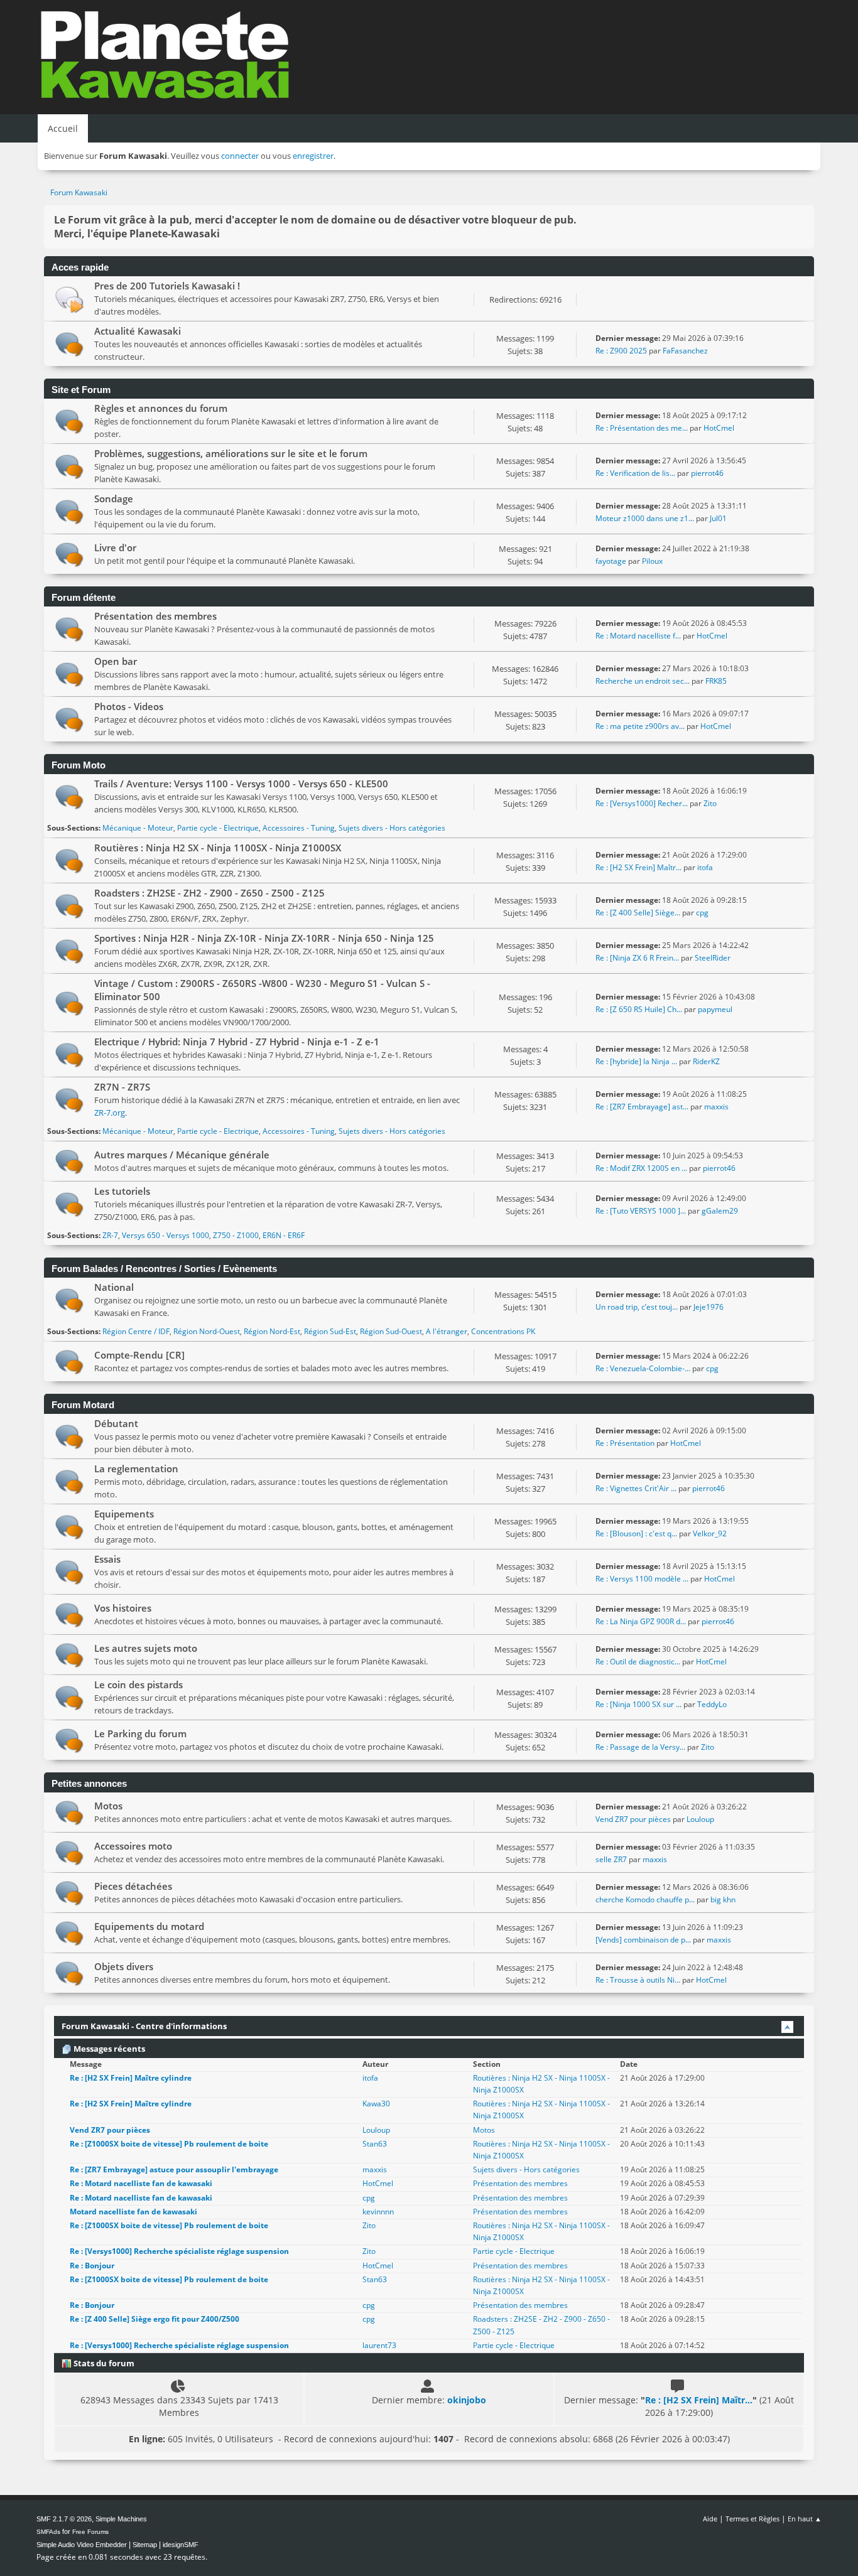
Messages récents (108, 2049)
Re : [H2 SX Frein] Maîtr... (638, 867)
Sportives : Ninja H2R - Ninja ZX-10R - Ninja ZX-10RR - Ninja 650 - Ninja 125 (264, 938)
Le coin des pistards (138, 1684)
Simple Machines (121, 2519)
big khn (723, 1900)
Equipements (124, 1514)
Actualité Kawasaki (138, 331)
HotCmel (719, 428)
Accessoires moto (133, 1846)
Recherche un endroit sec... (643, 681)
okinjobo (467, 2400)
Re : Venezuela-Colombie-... (643, 1368)
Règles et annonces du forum (161, 408)
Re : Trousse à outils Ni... (638, 1980)
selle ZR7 (611, 1859)
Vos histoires (123, 1608)
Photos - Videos (129, 706)
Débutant (116, 1423)
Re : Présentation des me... (642, 428)
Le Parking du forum (140, 1733)
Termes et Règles (752, 2519)
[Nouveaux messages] (69, 344)
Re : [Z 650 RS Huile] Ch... (639, 1009)
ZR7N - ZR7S (122, 1087)
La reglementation (136, 1469)
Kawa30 (376, 2104)
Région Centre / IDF (136, 1331)
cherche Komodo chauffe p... (645, 1900)
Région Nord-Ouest (207, 1331)
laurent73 (379, 2345)
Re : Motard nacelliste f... (638, 636)
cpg (702, 913)
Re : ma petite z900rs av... (640, 726)
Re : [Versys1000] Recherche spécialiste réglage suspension (179, 2251)
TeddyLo (712, 1704)
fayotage (611, 561)
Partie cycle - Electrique (218, 828)
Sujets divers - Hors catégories (392, 828)
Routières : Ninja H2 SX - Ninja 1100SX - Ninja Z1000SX (218, 848)
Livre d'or (115, 547)
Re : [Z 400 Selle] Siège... (638, 913)
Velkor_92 (710, 1533)
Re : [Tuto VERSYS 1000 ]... (641, 1211)
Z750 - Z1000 (236, 1235)
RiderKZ (706, 1061)
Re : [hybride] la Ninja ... (636, 1061)
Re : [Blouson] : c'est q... (636, 1533)
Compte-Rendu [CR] (139, 1355)
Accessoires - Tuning (299, 828)
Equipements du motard (149, 1926)
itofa (705, 867)
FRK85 (716, 681)
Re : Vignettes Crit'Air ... (636, 1488)
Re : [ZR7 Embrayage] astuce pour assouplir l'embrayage (174, 2169)
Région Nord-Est (272, 1331)
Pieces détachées (133, 1886)
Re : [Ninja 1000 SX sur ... (638, 1704)
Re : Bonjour (92, 2266)
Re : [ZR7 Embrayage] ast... (642, 1107)
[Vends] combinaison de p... (643, 1940)
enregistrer (313, 156)
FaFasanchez (685, 351)
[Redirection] (69, 299)
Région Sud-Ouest (391, 1331)
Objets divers (124, 1966)
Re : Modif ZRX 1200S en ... (641, 1168)
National (114, 1287)
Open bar (116, 661)
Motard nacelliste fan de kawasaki (133, 2212)
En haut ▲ (805, 2519)
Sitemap (145, 2545)
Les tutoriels (122, 1191)
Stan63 (375, 2144)
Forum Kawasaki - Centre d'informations (144, 2026)
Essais (107, 1559)
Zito (710, 803)
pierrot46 (707, 473)
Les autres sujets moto (146, 1648)
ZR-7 (110, 1235)
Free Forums (90, 2532)
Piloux (652, 561)
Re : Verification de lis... (635, 473)
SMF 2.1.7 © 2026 (64, 2519)
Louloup (700, 1819)
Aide (710, 2519)
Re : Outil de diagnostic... (638, 1662)
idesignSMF (181, 2545)
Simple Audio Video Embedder (82, 2545)
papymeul (715, 1009)
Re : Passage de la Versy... (640, 1747)
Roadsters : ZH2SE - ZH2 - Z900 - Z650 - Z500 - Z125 (209, 893)
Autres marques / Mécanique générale (182, 1155)
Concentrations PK (503, 1331)
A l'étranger (447, 1331)
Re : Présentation (626, 1443)
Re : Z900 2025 (621, 351)
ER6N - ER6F (284, 1235)
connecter (240, 156)
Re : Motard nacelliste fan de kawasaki (141, 2183)
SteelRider (713, 958)
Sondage (114, 498)
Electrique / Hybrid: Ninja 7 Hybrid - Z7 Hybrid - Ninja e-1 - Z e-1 (237, 1042)
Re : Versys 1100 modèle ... (642, 1579)
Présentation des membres (155, 616)
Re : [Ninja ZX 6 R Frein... (637, 958)
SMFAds (48, 2532)
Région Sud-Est (330, 1331)
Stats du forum (103, 2363)
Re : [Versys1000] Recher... (642, 803)
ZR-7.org (110, 1113)
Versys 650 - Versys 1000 (166, 1235)
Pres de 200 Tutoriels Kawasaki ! (167, 286)
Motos (108, 1806)
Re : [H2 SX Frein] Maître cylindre (131, 2078)
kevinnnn (378, 2212)
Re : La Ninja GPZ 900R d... (641, 1621)
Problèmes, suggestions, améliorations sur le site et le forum (231, 453)
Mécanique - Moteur (138, 828)
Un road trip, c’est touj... (637, 1307)
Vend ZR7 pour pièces (634, 1819)
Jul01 (718, 518)
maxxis (716, 1107)
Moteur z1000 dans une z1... (645, 518)
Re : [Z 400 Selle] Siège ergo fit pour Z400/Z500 (155, 2319)
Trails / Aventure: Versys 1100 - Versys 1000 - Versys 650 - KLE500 (241, 784)
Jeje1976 (709, 1307)
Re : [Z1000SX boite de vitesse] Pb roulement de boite (169, 2144)
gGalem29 (720, 1211)
